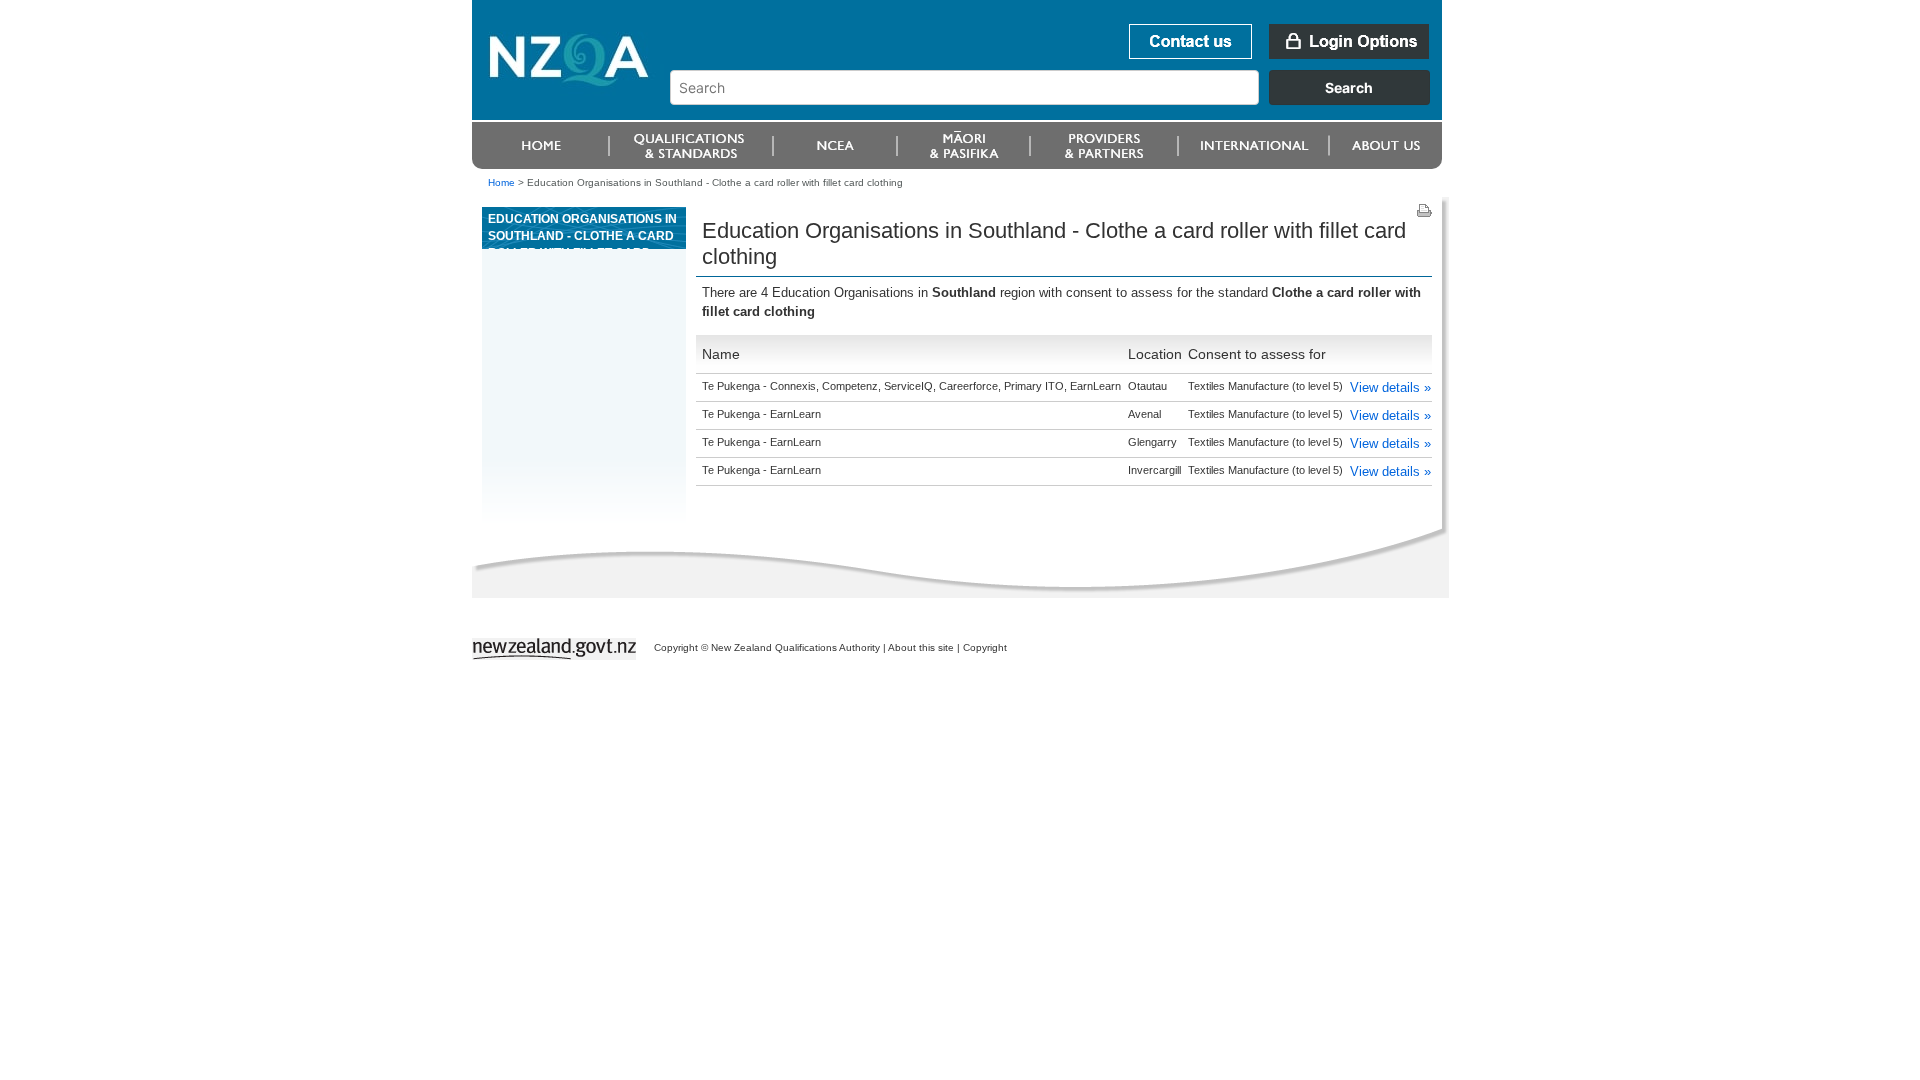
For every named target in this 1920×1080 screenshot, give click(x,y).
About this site (921, 647)
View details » (1390, 387)
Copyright (985, 647)
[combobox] (1059, 100)
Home (501, 182)
